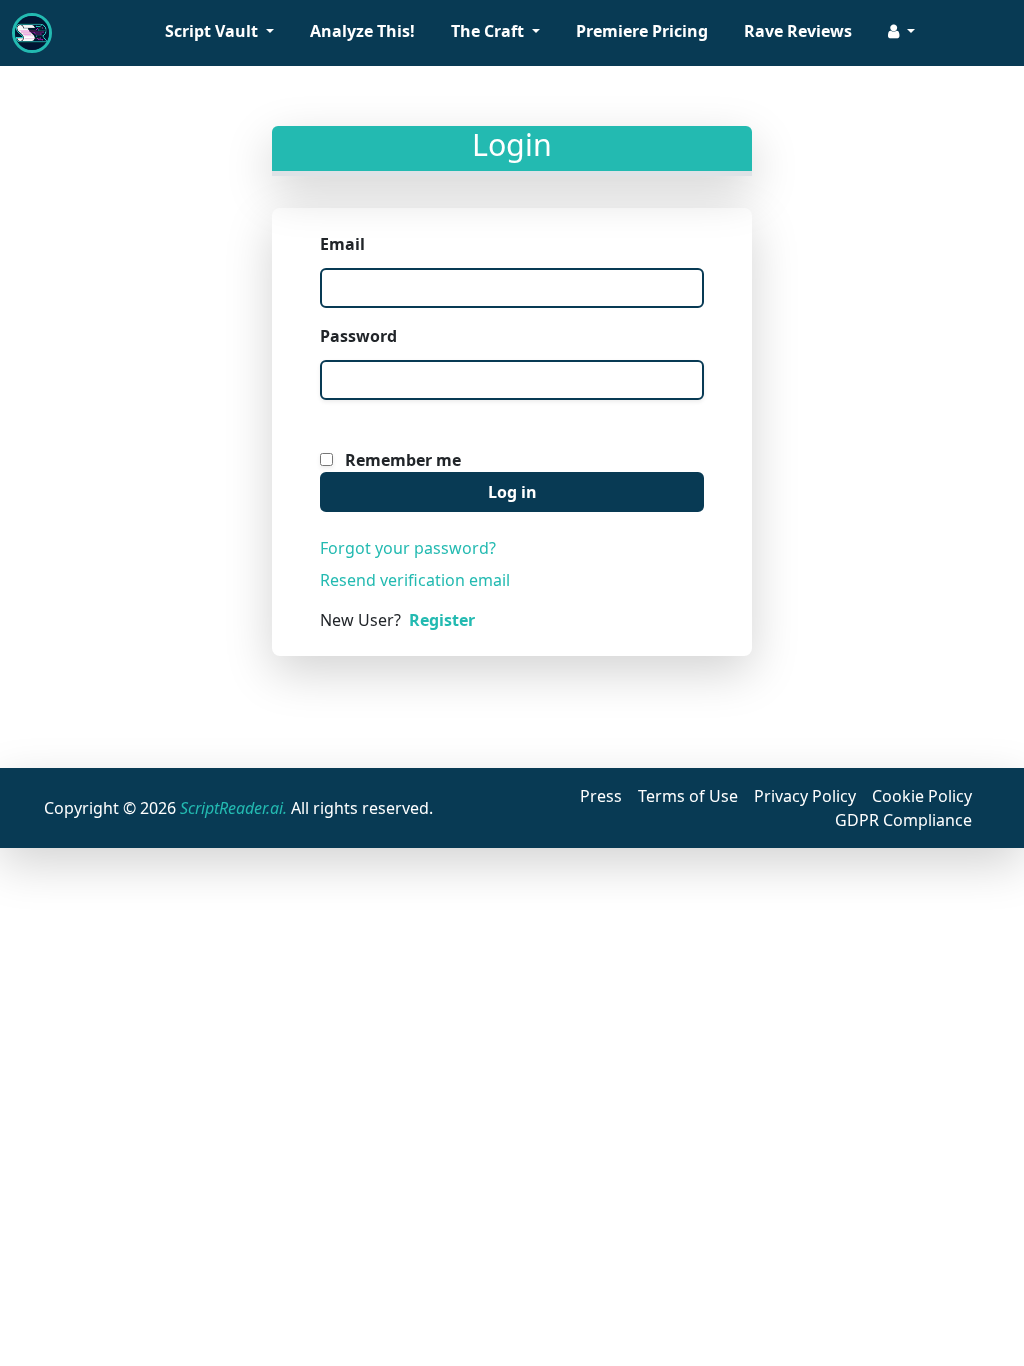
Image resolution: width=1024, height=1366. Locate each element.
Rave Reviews (798, 31)
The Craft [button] (489, 31)
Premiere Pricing (642, 31)
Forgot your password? (408, 548)
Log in (512, 492)
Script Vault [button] (213, 31)
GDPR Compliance (903, 820)
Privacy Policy (805, 796)
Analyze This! (362, 31)
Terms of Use (688, 796)
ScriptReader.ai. (233, 808)
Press (601, 796)
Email (342, 244)
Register (442, 620)
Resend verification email (415, 580)
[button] (901, 33)
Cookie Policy (922, 796)
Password (358, 336)
